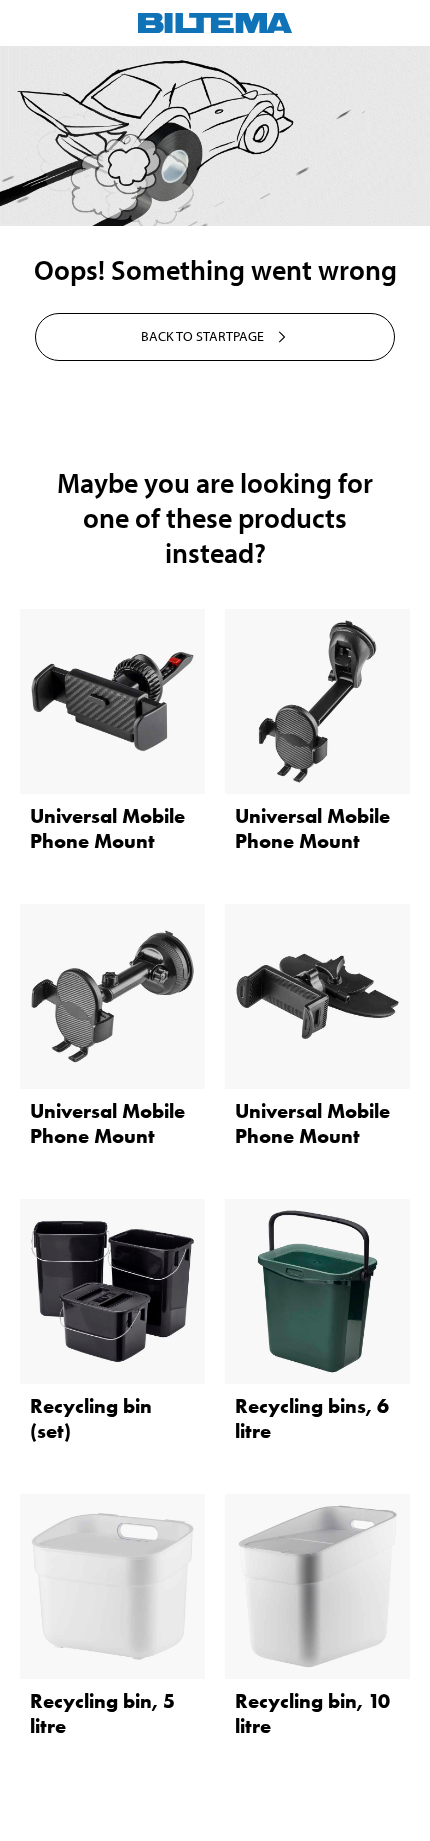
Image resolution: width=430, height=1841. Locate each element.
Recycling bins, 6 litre (312, 1418)
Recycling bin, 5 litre (102, 1713)
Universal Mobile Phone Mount (107, 828)
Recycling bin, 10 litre (312, 1713)
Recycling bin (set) (91, 1418)
